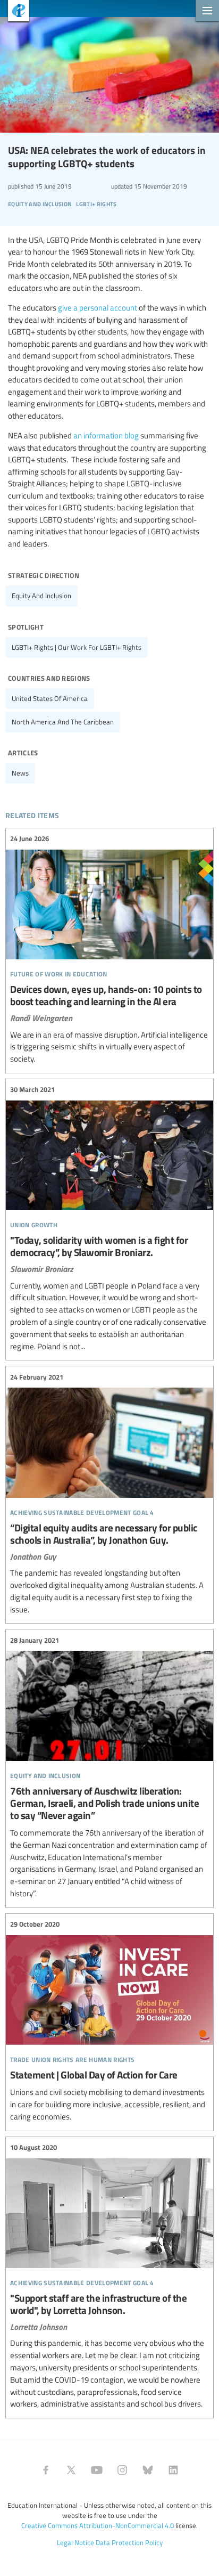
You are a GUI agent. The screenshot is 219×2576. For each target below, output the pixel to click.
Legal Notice (75, 2542)
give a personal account (98, 307)
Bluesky (148, 2470)
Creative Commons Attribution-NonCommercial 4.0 (98, 2525)
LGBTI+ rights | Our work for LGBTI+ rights (77, 647)
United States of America (50, 698)
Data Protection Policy (129, 2542)
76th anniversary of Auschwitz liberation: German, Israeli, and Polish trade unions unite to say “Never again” (109, 1767)
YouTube (97, 2470)
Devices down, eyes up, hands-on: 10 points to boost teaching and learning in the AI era (109, 949)
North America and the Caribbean (63, 722)
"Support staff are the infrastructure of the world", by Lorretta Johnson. (109, 2276)
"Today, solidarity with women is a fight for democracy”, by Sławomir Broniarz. (109, 1218)
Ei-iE (15, 12)
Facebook (46, 2470)
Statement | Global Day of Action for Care (109, 2021)
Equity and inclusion (41, 596)
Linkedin (173, 2470)
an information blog (106, 435)
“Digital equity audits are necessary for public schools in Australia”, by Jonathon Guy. (109, 1493)
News (20, 773)
